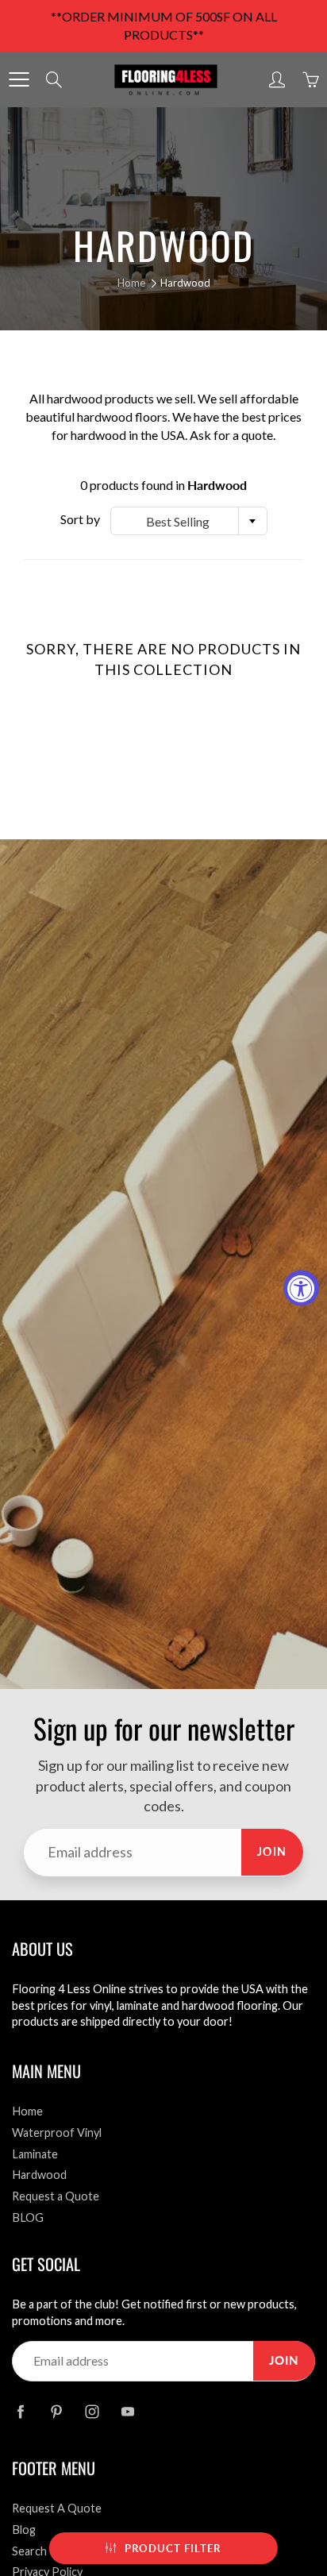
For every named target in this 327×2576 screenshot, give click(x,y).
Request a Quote (56, 2196)
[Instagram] (92, 2411)
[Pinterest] (56, 2411)
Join (272, 1851)
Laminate (35, 2154)
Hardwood (39, 2175)
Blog (24, 2530)
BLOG (28, 2217)
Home (131, 283)
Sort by (80, 519)
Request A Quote (57, 2508)
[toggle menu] (19, 79)
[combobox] (189, 521)
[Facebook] (20, 2411)
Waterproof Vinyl (57, 2133)
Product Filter (173, 2548)
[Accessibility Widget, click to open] (301, 1288)
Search (29, 2551)
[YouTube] (127, 2411)
